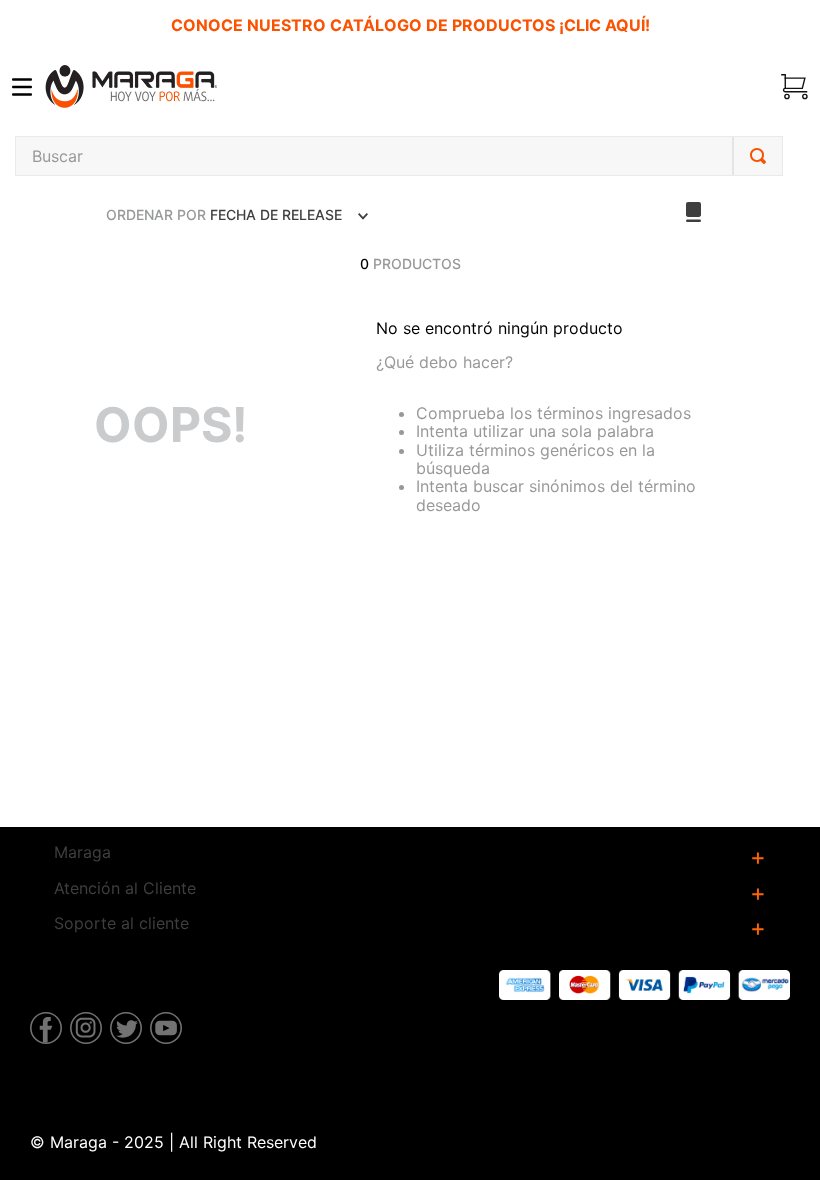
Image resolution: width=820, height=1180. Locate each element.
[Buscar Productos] (758, 156)
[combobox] (399, 156)
